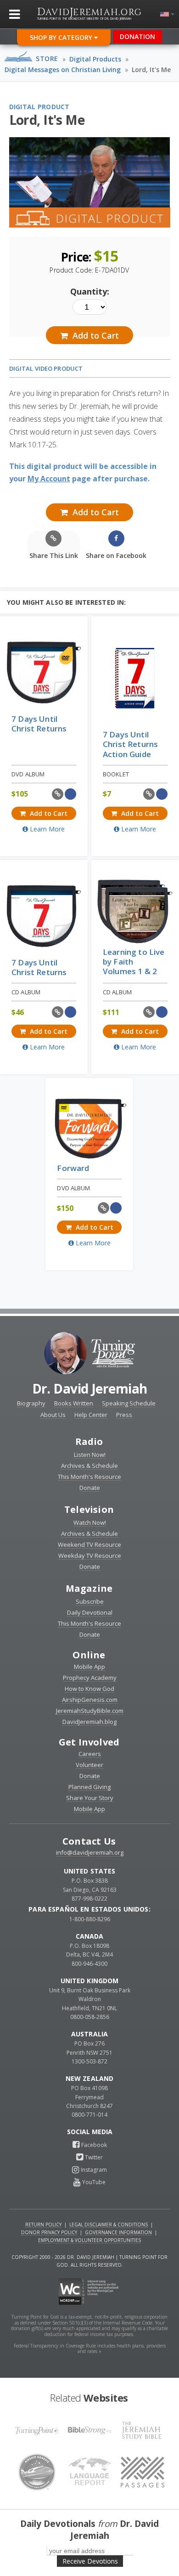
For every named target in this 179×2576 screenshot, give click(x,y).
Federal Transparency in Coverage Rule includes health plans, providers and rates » (90, 2349)
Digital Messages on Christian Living (63, 70)
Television (89, 1509)
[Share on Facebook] (70, 794)
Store (47, 59)
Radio (89, 1441)
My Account (49, 479)
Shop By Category (62, 37)
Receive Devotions (90, 2561)
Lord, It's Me (151, 70)
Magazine (89, 1588)
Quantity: (90, 291)
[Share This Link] (58, 794)
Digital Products (95, 59)
